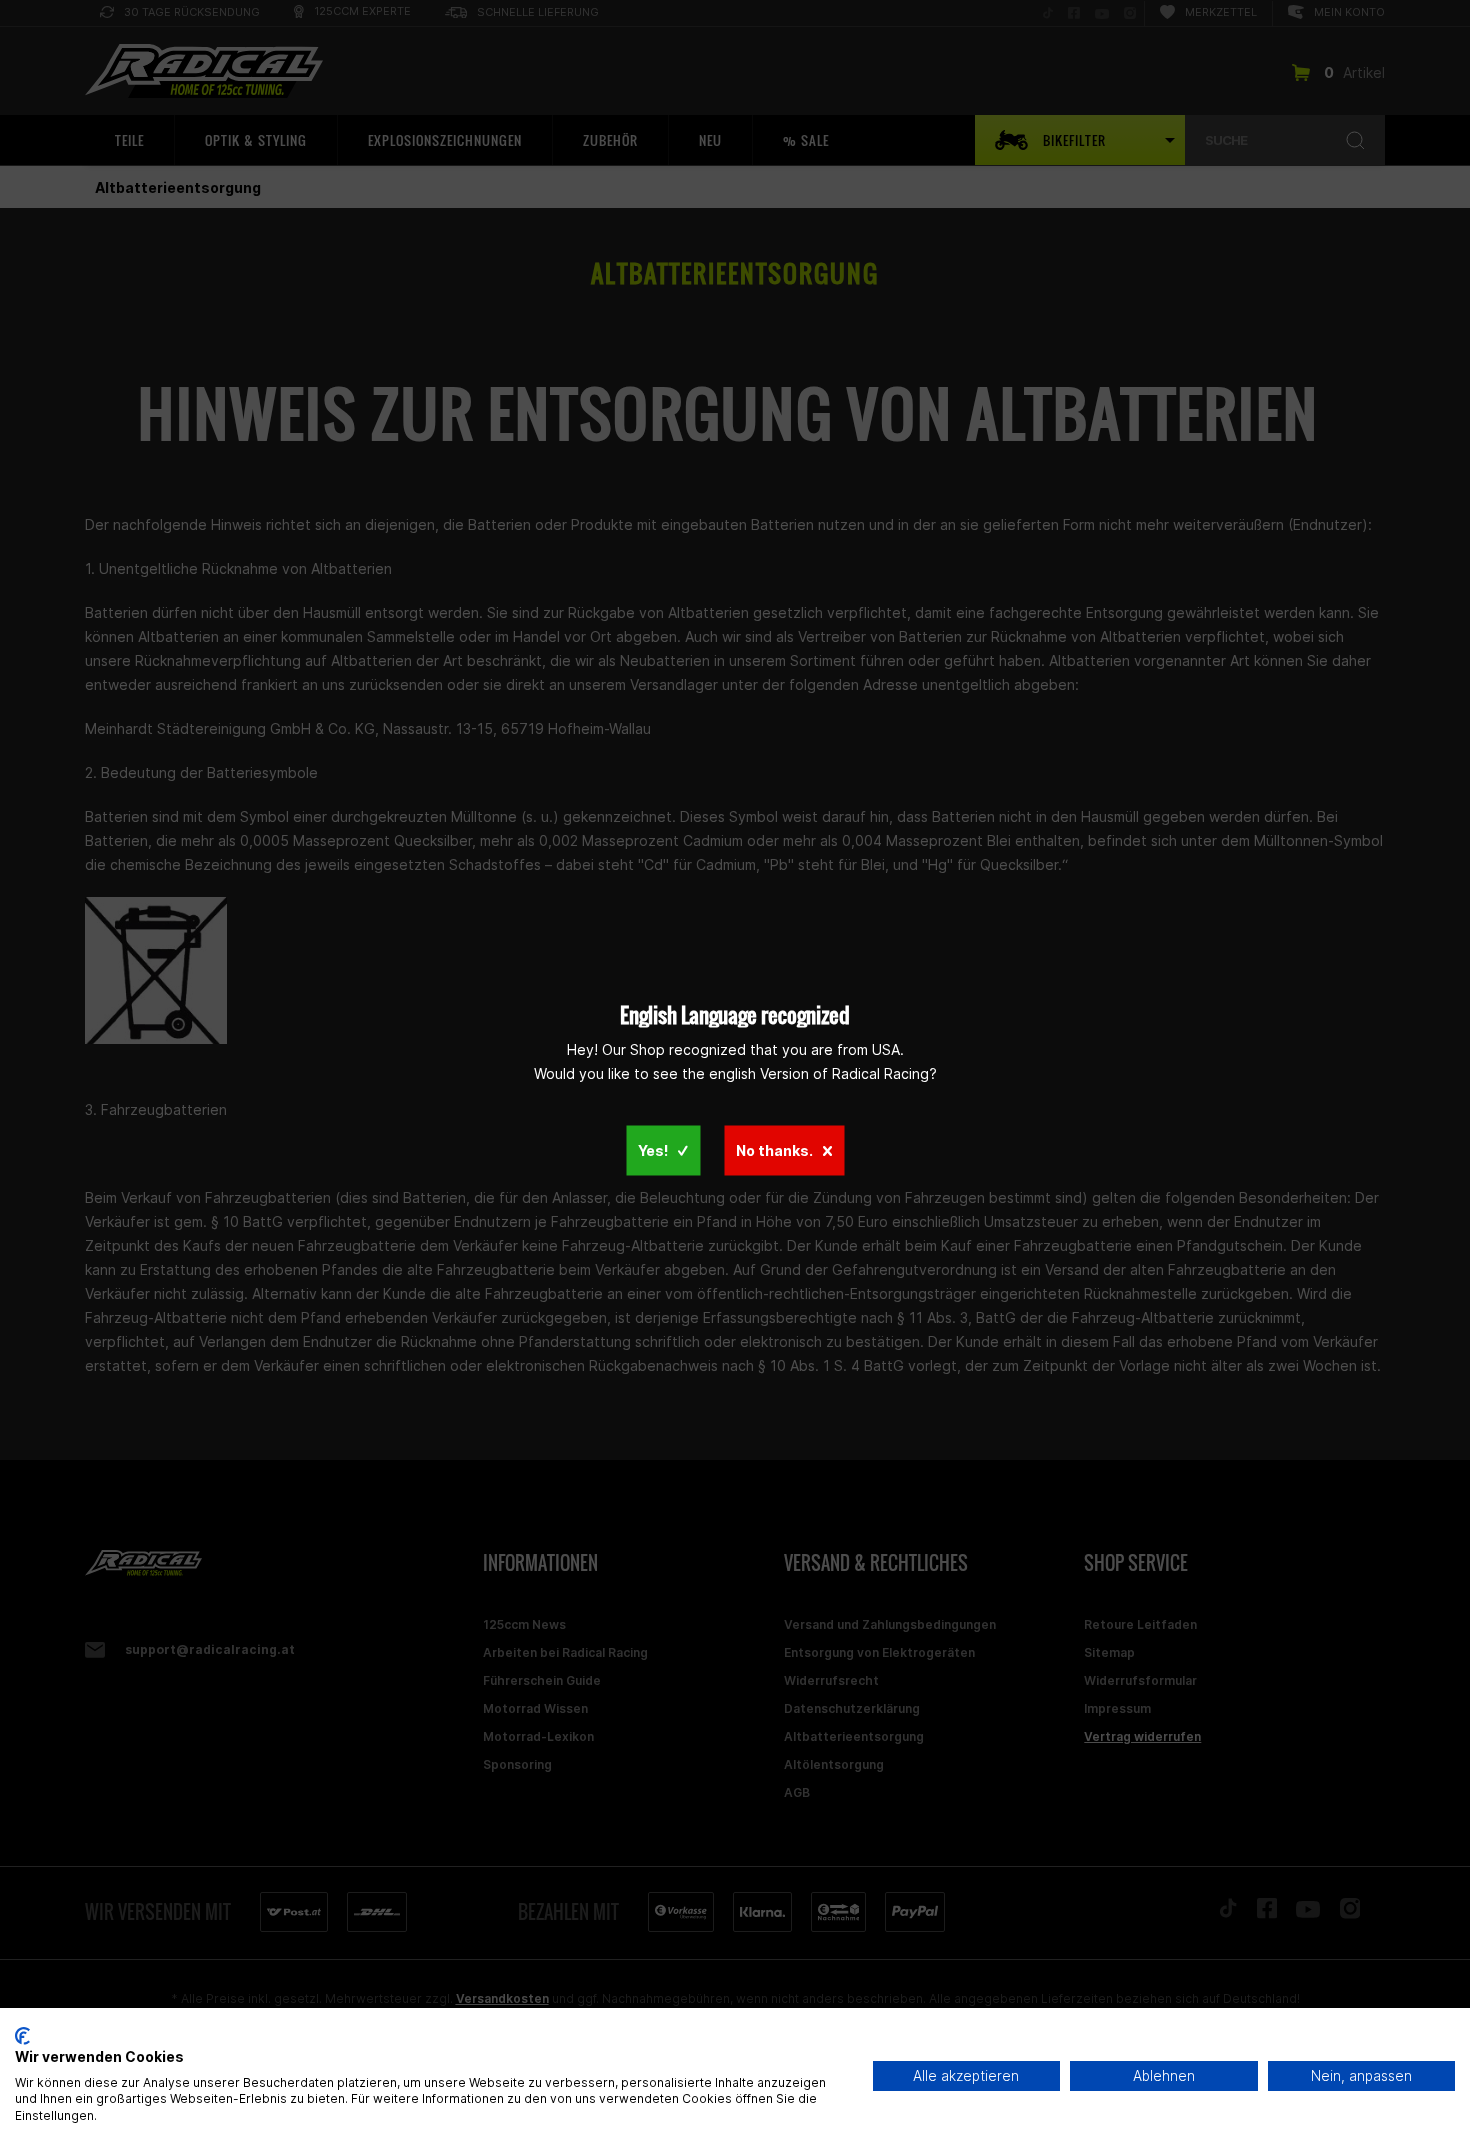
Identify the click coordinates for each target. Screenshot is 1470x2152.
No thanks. (774, 1150)
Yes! (653, 1150)
